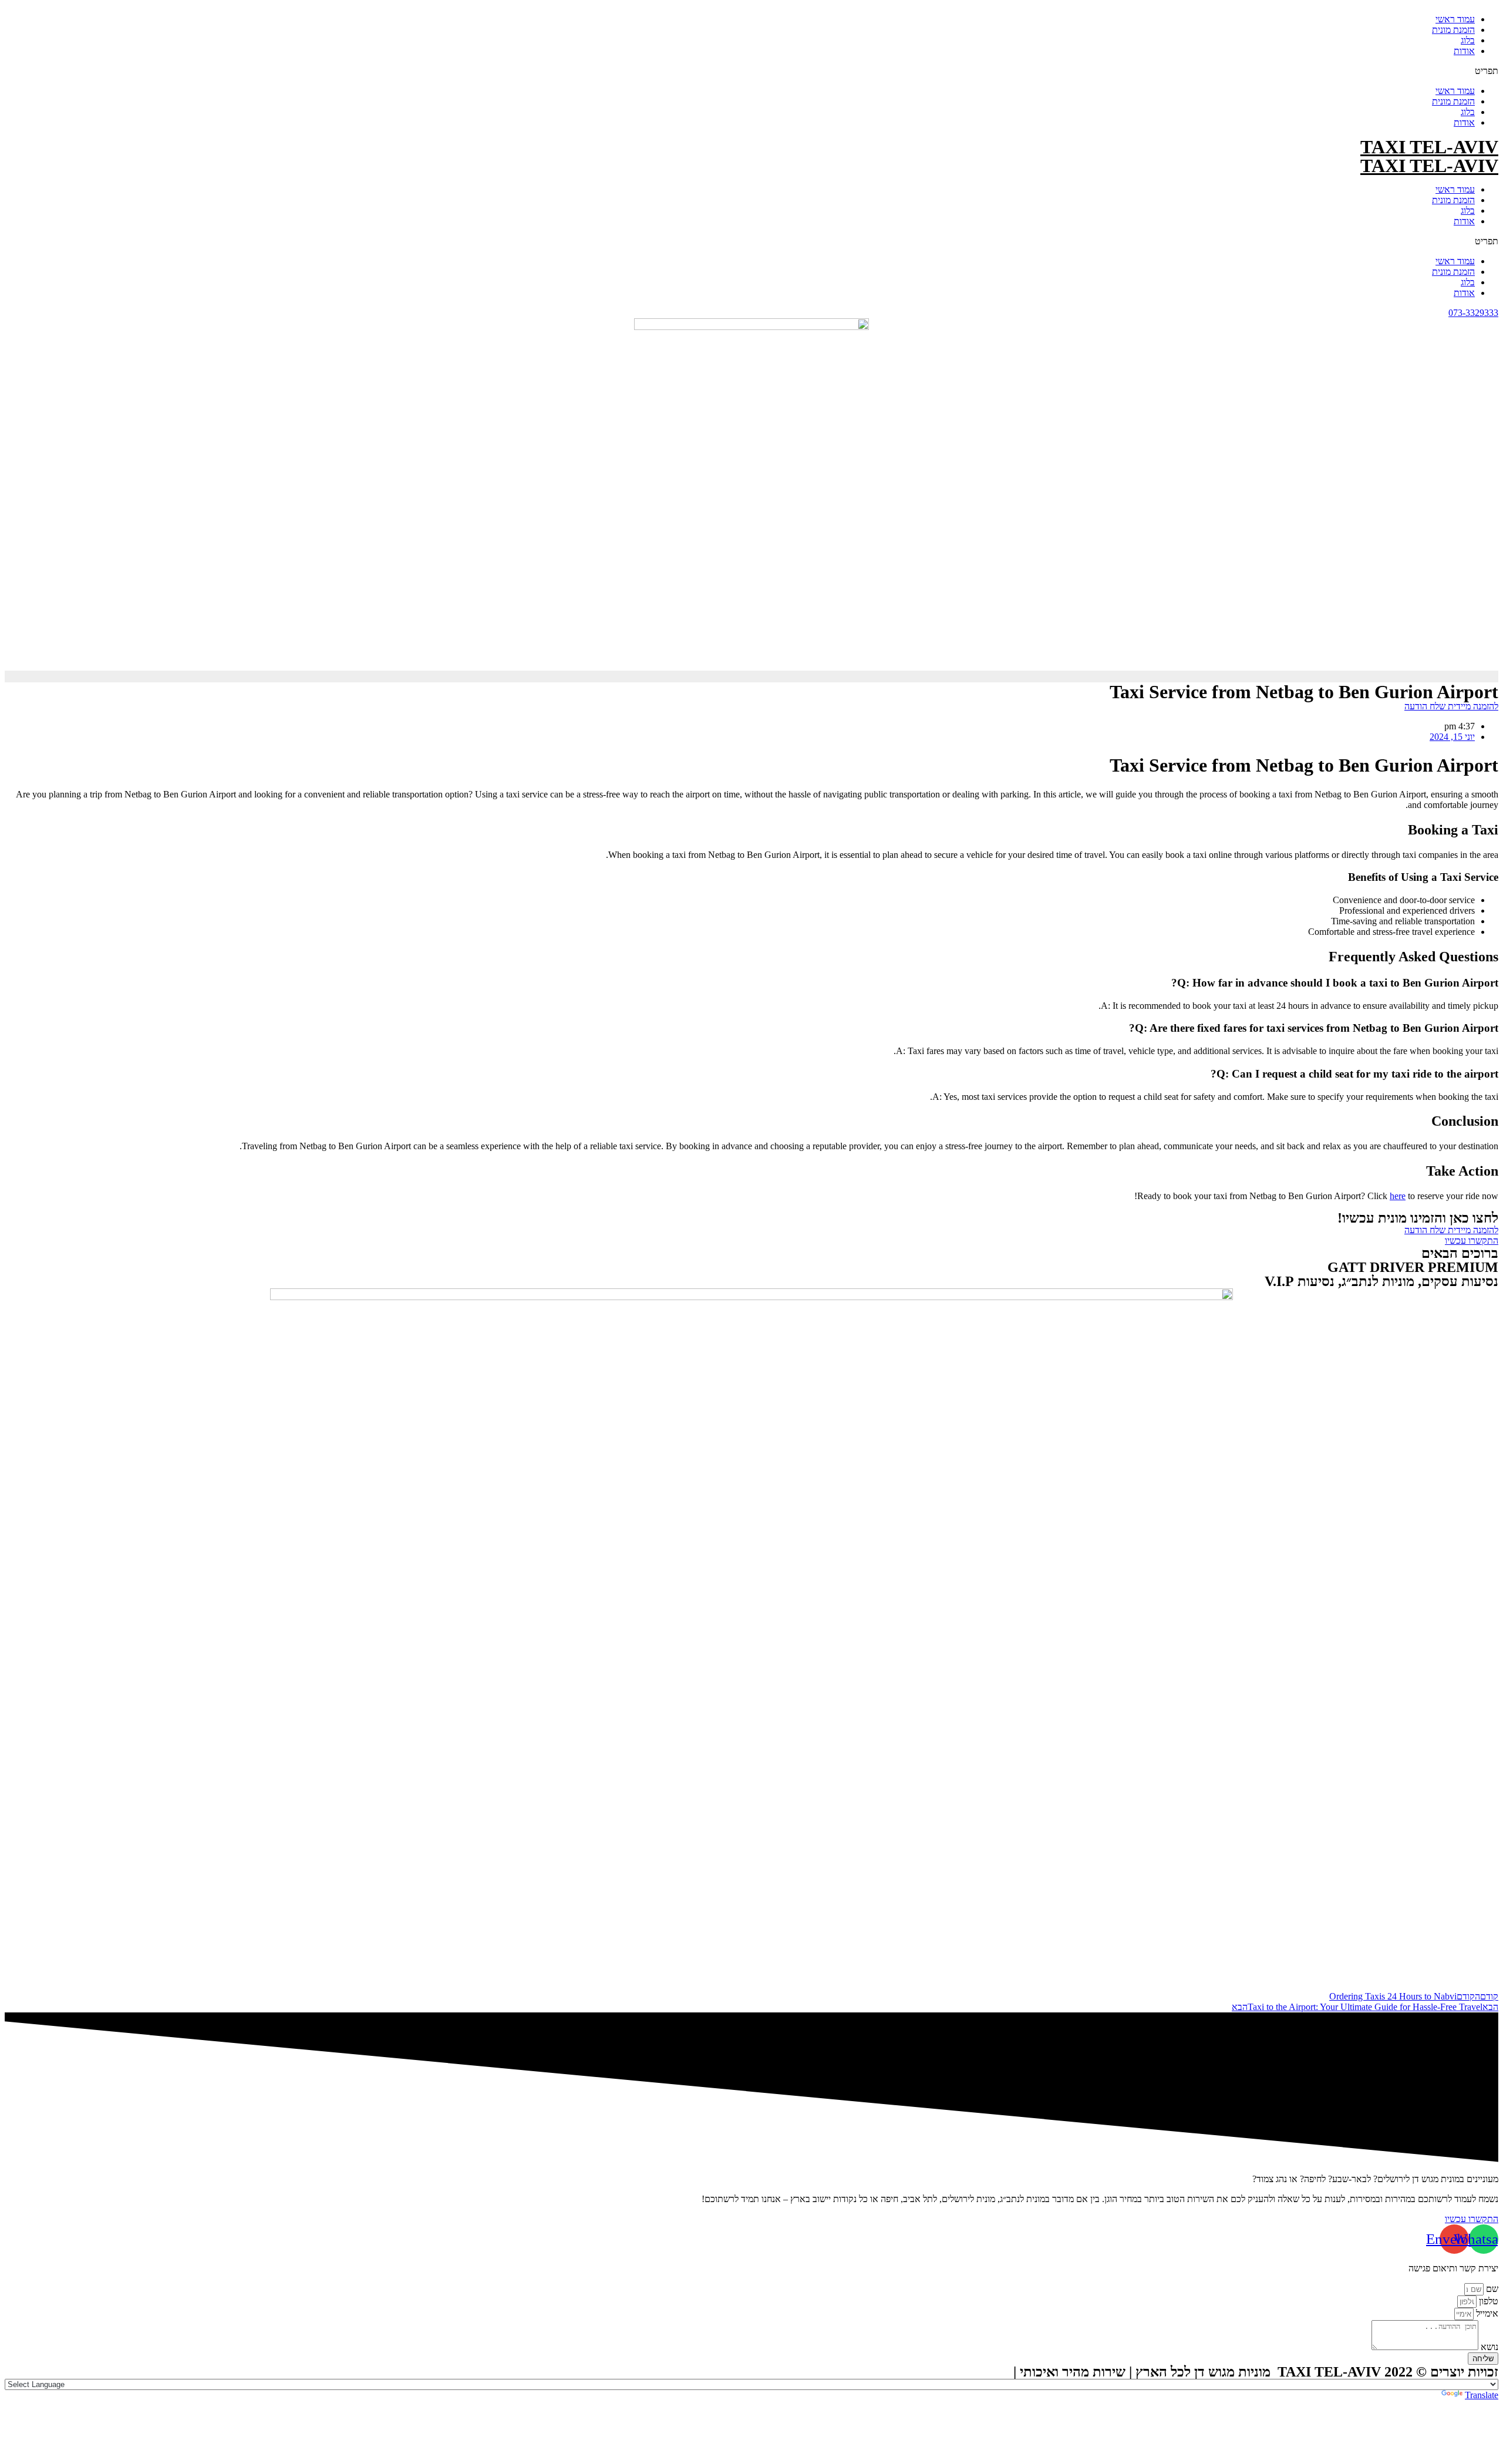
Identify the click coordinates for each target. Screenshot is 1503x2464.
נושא (1488, 2347)
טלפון (1487, 2301)
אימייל (1486, 2313)
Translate (1482, 2395)
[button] (751, 71)
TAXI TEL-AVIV (1429, 147)
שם (1491, 2289)
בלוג (1468, 40)
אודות (1464, 51)
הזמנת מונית (1453, 30)
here (1398, 1196)
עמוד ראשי (1455, 19)
